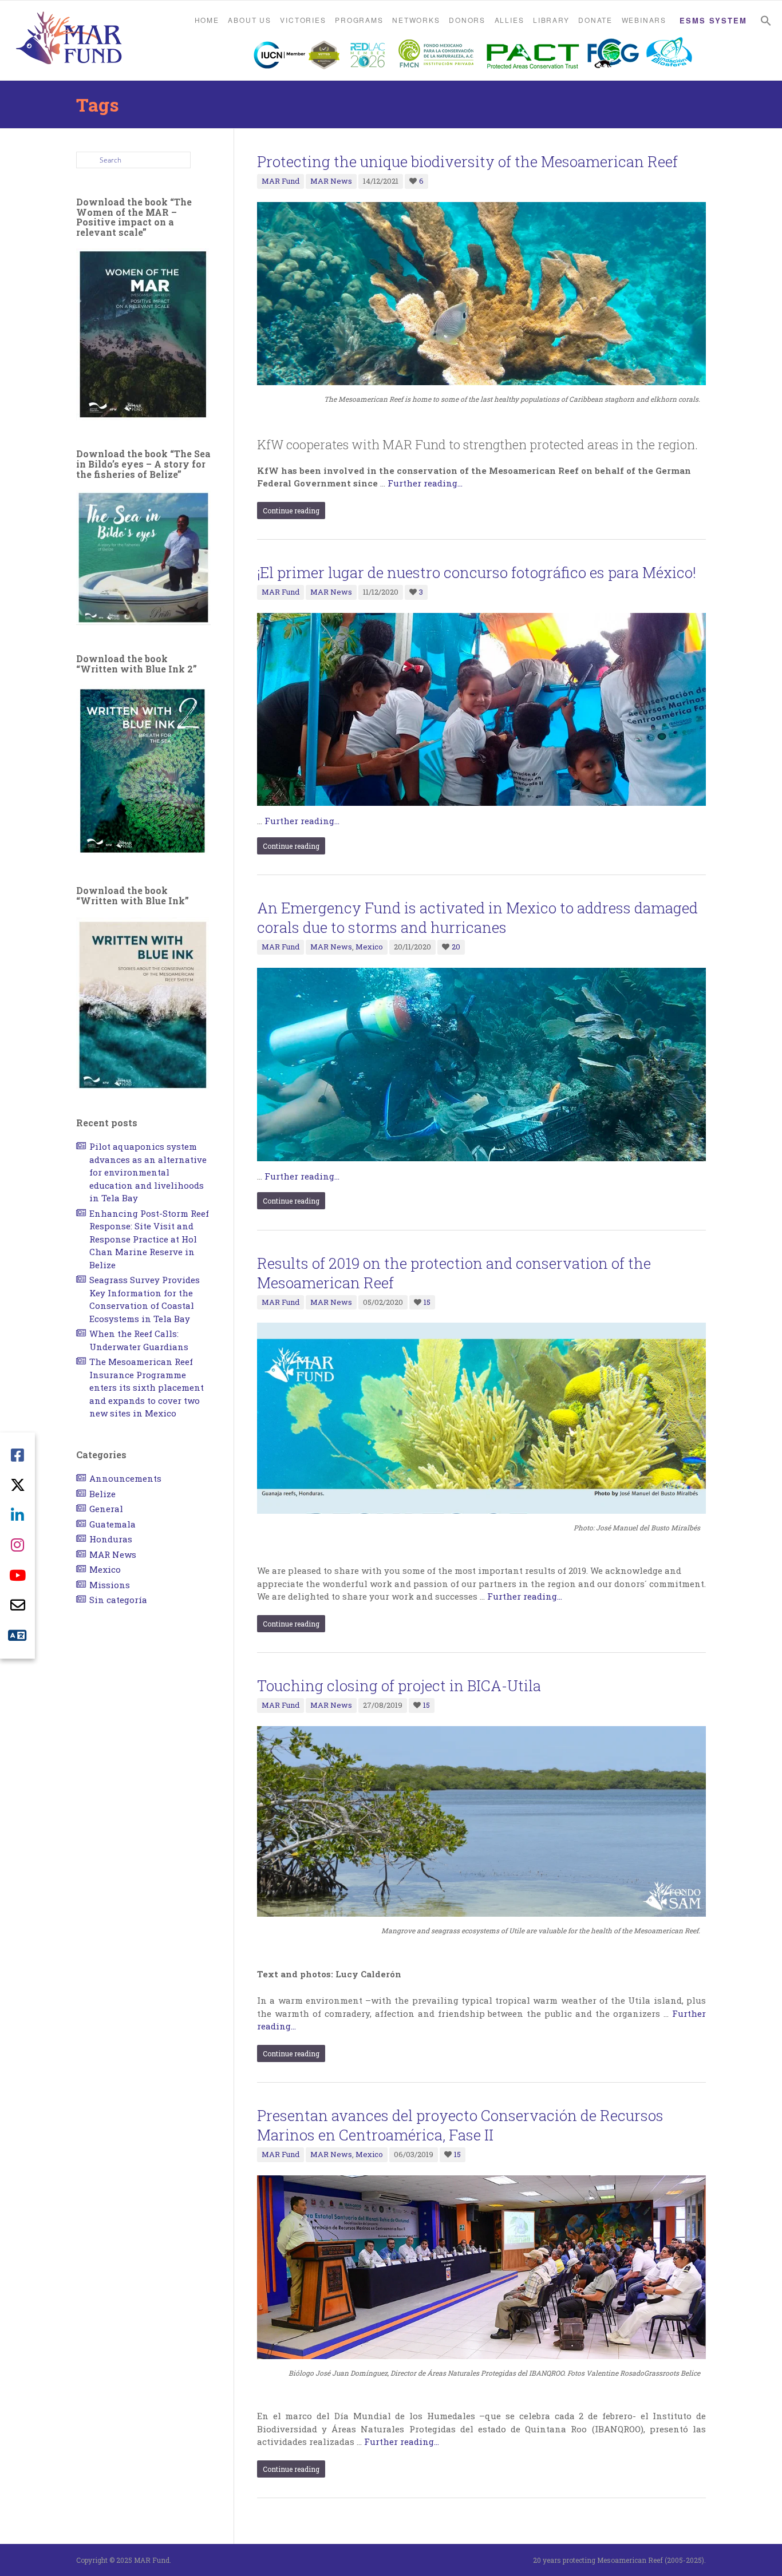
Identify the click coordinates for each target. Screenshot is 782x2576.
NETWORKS (416, 20)
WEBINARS (644, 20)
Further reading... (425, 483)
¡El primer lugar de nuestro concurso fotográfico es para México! (477, 572)
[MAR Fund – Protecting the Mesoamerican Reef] (69, 39)
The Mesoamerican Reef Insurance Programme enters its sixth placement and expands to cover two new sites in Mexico (147, 1387)
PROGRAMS (359, 20)
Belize (102, 1494)
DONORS (467, 20)
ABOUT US (249, 20)
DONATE (595, 20)
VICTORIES (303, 20)
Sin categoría (118, 1600)
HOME (207, 20)
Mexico (369, 947)
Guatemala (112, 1524)
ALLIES (510, 20)
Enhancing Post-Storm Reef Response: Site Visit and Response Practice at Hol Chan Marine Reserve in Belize (149, 1239)
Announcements (125, 1478)
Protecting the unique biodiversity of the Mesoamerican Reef (467, 161)
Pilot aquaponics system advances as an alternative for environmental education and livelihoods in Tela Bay (148, 1172)
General (106, 1509)
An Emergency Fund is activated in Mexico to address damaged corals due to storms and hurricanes (477, 917)
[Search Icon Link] (766, 21)
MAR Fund (281, 181)
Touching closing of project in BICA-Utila (399, 1685)
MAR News (331, 181)
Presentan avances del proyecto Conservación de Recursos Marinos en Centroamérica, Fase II (460, 2125)
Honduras (111, 1539)
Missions (110, 1585)
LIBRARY (551, 20)
